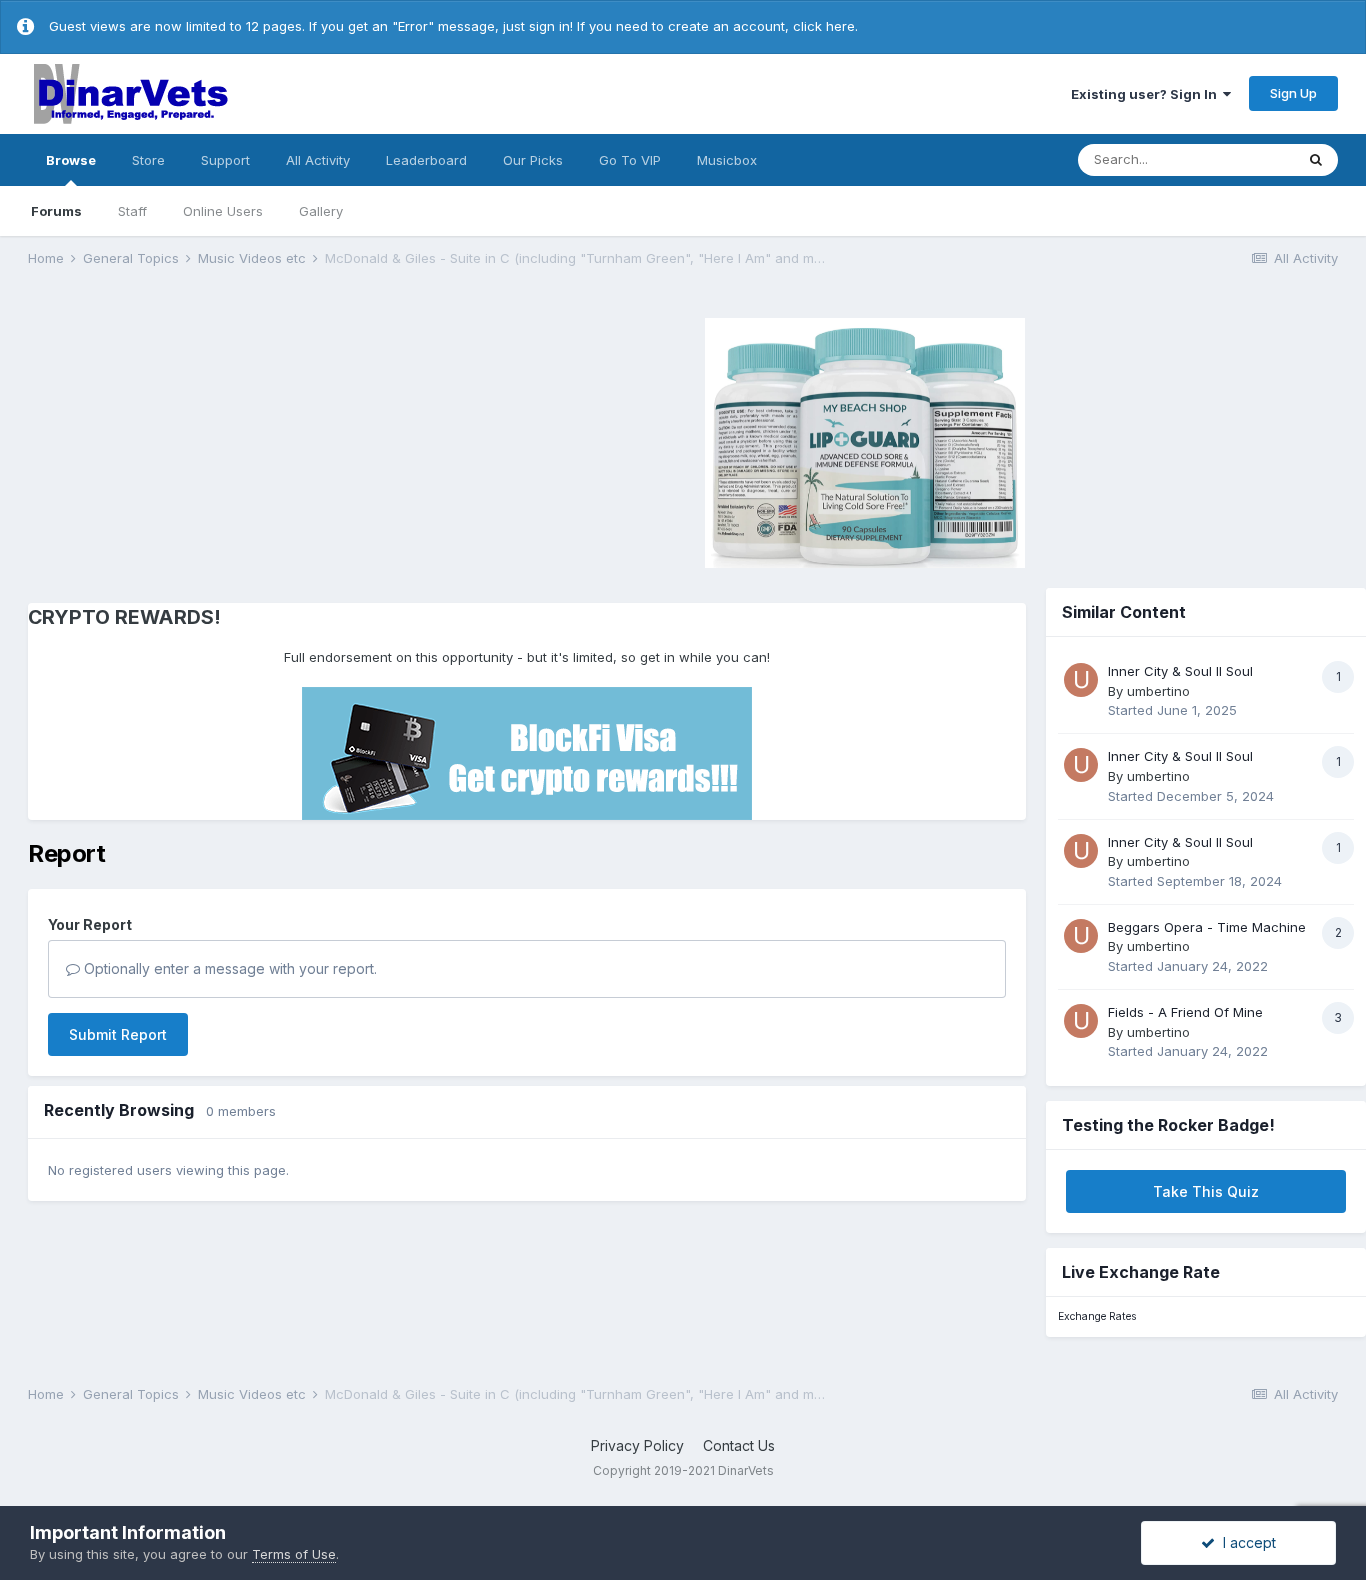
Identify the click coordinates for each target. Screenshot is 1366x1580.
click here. (825, 26)
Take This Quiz (1206, 1191)
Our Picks (533, 160)
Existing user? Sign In (1147, 94)
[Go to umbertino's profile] (1081, 680)
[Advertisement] (197, 440)
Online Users (223, 211)
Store (148, 160)
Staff (132, 211)
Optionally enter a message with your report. (228, 968)
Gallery (321, 211)
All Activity (318, 160)
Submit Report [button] (118, 1034)
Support (225, 160)
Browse (71, 160)
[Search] (1316, 160)
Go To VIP (630, 160)
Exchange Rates (1097, 1316)
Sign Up (1293, 93)
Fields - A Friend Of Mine (1185, 1012)
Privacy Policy (637, 1445)
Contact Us (739, 1445)
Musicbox (727, 160)
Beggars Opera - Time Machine (1207, 927)
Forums (56, 211)
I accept (1245, 1542)
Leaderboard (426, 160)
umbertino (1158, 691)
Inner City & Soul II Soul (1180, 671)
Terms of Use (294, 1554)
